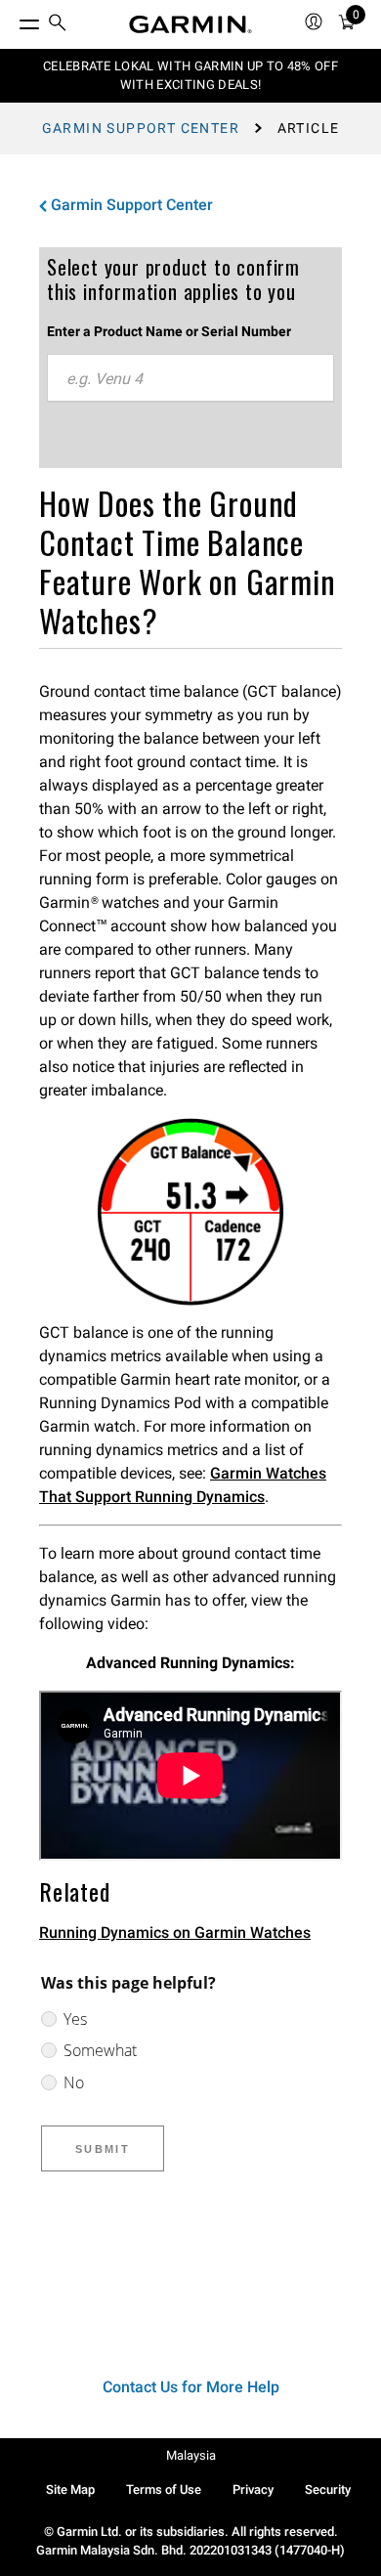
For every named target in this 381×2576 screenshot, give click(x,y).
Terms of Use (164, 2490)
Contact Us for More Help (191, 2387)
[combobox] (190, 378)
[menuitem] (58, 25)
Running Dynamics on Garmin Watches (175, 1932)
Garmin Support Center (141, 128)
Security (328, 2490)
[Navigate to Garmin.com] (190, 24)
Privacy (253, 2490)
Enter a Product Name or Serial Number (169, 331)
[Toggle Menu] (12, 20)
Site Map (70, 2490)
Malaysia (191, 2455)
